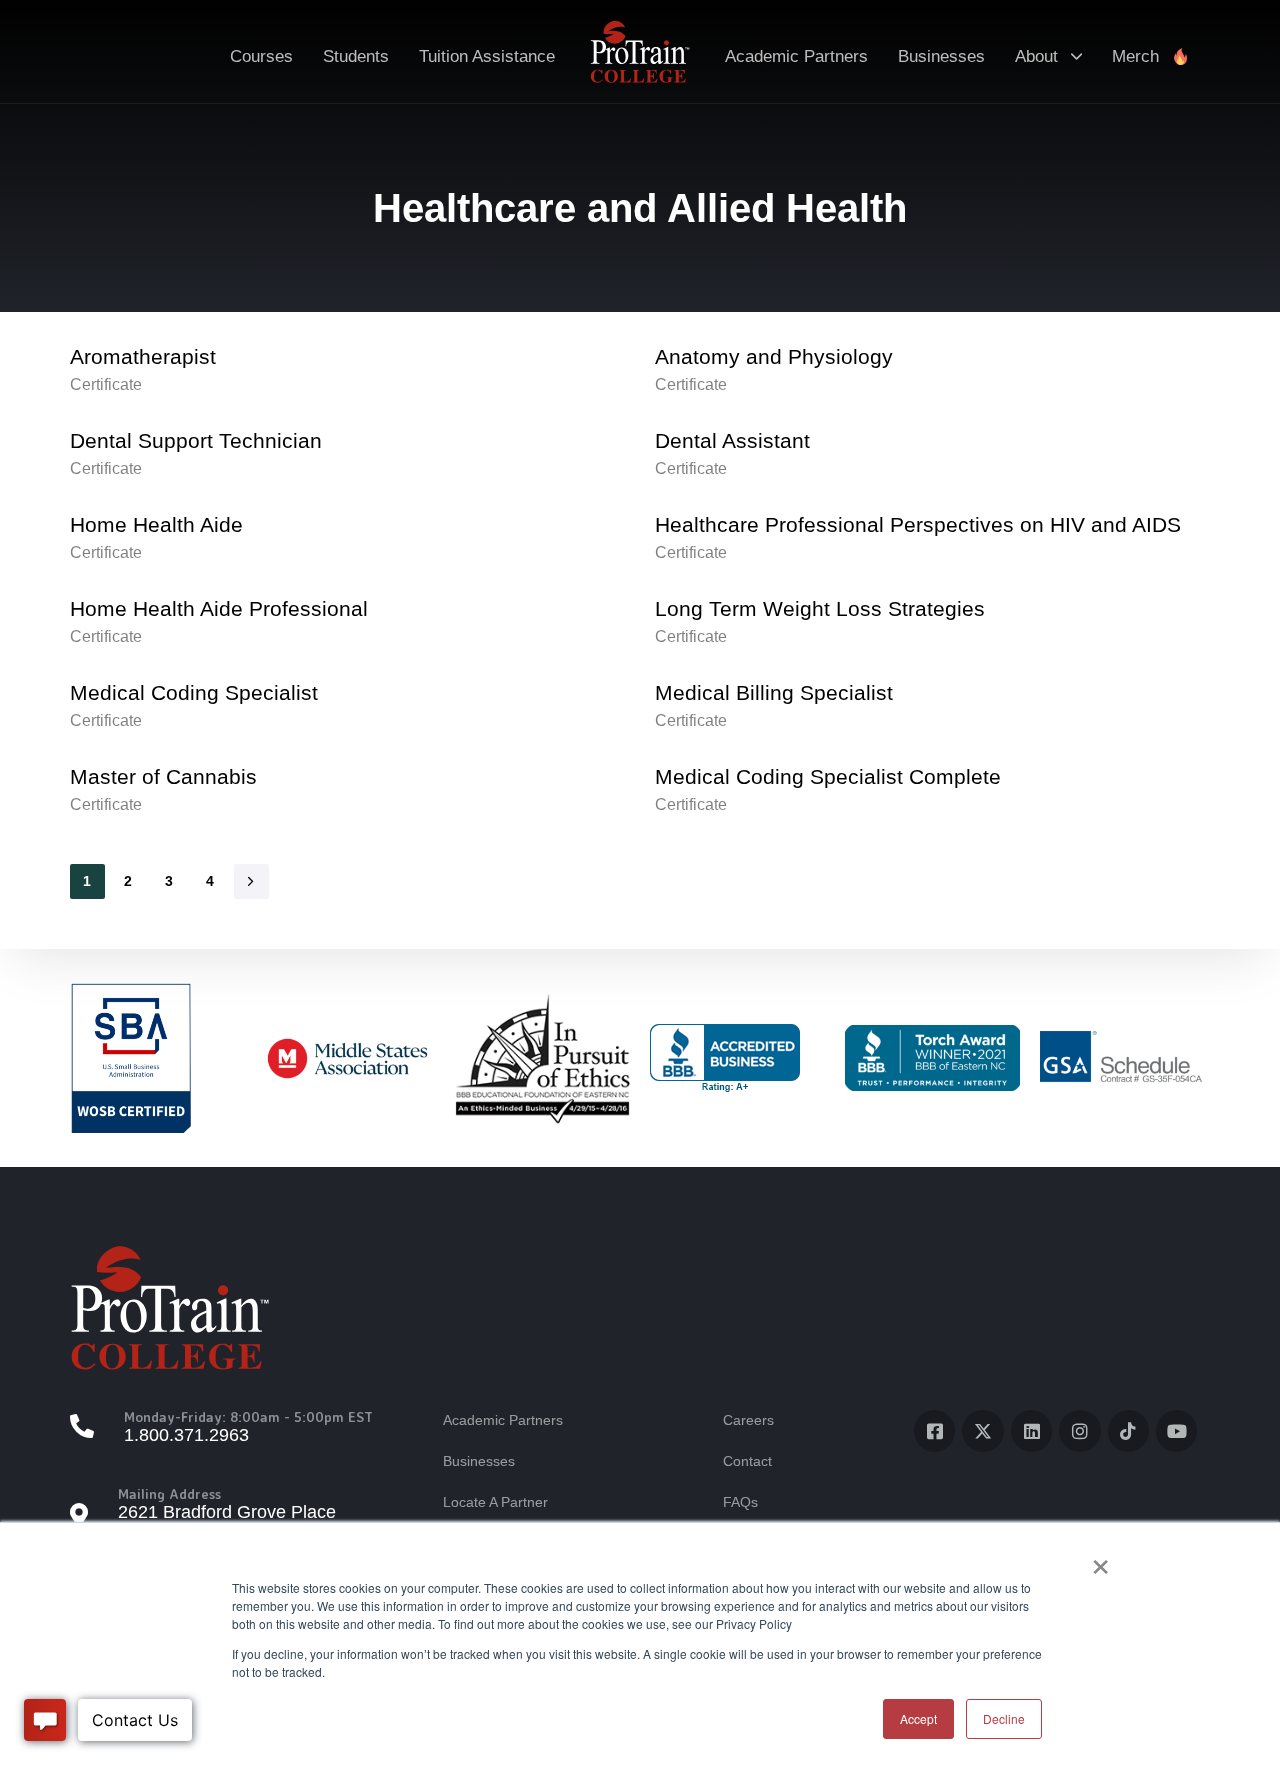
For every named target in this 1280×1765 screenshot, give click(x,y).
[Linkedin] (1031, 1430)
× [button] (1100, 1560)
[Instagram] (1079, 1430)
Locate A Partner (495, 1502)
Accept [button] (918, 1718)
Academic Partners (796, 56)
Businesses (941, 56)
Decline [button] (1004, 1718)
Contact (747, 1461)
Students (356, 56)
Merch (1135, 56)
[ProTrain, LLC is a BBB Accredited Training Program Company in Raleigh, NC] (725, 1058)
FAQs (740, 1502)
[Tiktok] (1128, 1430)
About (1036, 56)
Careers (748, 1420)
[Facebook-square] (934, 1430)
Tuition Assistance (487, 56)
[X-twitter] (982, 1430)
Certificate (106, 384)
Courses (261, 56)
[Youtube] (1176, 1430)
